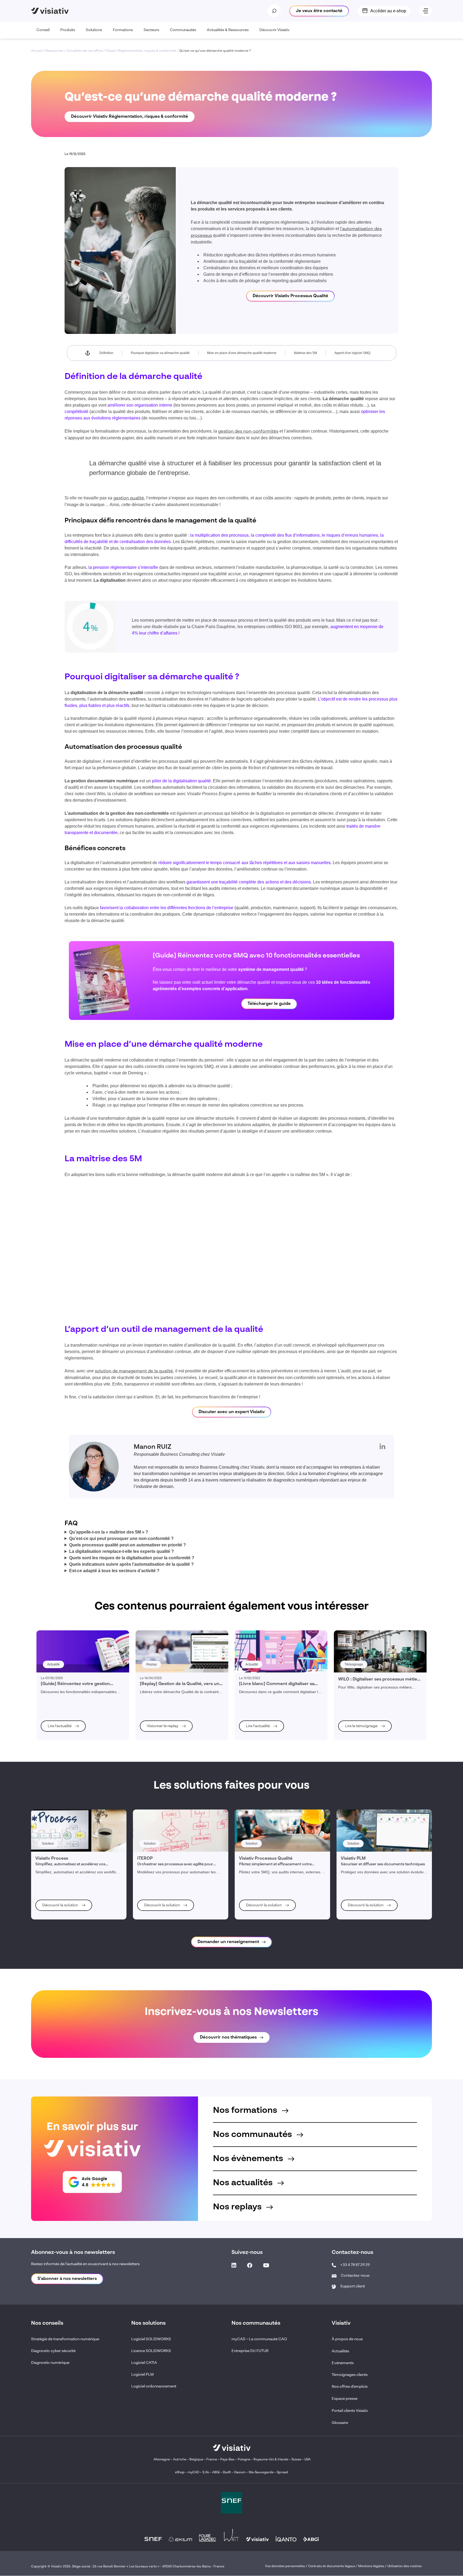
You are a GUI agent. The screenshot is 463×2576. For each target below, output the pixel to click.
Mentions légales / (373, 2567)
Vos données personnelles (285, 2567)
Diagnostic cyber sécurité (53, 2351)
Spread (282, 2473)
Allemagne (162, 2460)
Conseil (43, 30)
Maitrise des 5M (305, 353)
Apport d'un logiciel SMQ (352, 353)
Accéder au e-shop (388, 11)
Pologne (244, 2460)
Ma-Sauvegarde (261, 2473)
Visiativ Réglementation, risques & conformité (141, 51)
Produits (68, 30)
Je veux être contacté (319, 11)
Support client (353, 2286)
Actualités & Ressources (228, 30)
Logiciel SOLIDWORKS (151, 2339)
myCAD (193, 2473)
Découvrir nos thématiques (228, 2037)
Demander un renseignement (228, 1942)
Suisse (296, 2460)
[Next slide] (318, 1296)
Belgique (197, 2460)
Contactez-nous (355, 2276)
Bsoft (227, 2473)
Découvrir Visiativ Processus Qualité (290, 296)
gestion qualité (129, 498)
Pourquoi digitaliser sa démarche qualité (160, 353)
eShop (180, 2473)
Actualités (340, 2351)
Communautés (183, 30)
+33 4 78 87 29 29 (355, 2265)
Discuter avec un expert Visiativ (232, 1412)
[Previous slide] (145, 1296)
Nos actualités (244, 2183)
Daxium (240, 2473)
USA (307, 2460)
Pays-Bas (227, 2460)
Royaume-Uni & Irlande (271, 2460)
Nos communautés (253, 2135)
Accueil (37, 51)
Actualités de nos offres (85, 51)
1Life (206, 2473)
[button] (92, 2182)
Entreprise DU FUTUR (250, 2351)
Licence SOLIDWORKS (151, 2351)
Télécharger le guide (269, 1004)
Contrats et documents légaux (332, 2567)
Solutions (94, 30)
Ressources (54, 51)
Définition (106, 353)
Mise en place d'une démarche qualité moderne (242, 353)
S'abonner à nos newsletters (67, 2279)
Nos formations (246, 2110)
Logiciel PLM (143, 2375)
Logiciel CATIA (144, 2363)
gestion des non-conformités (248, 432)
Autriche (180, 2460)
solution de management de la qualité (134, 1371)
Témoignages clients (350, 2375)
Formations (123, 30)
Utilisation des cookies (405, 2567)
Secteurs (151, 30)
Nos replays (238, 2207)
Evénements (343, 2363)
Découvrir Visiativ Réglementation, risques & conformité (130, 117)
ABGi (216, 2473)
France (212, 2460)
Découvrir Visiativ (275, 30)
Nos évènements (249, 2159)
